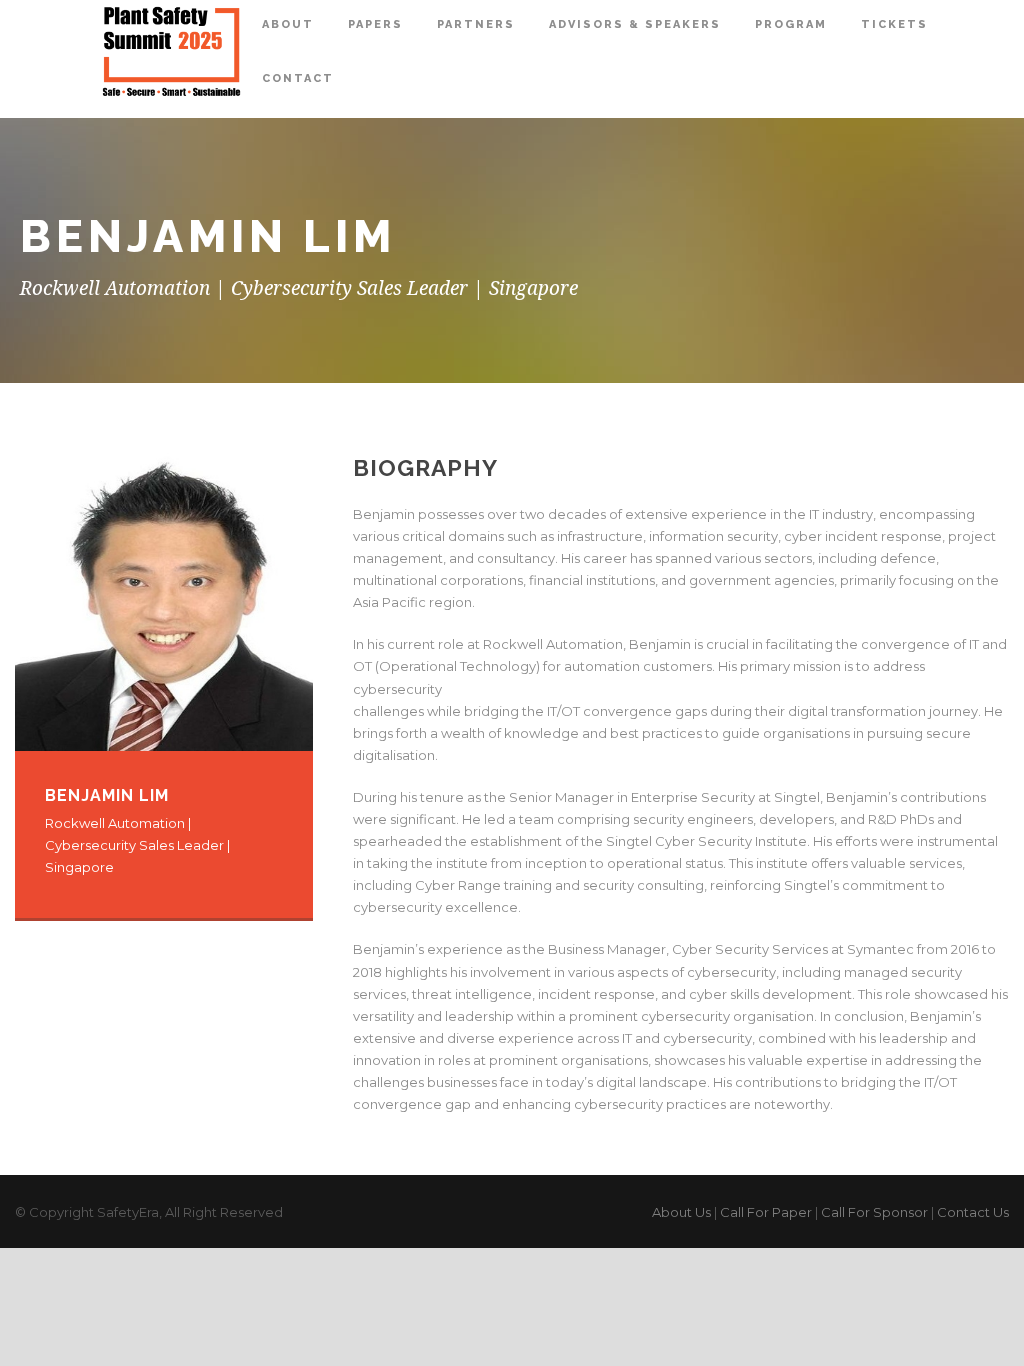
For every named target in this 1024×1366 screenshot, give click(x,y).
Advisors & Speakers (635, 24)
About (288, 24)
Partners (476, 24)
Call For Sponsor (874, 1212)
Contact (298, 78)
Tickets (894, 24)
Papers (375, 24)
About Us (681, 1212)
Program (791, 24)
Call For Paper (766, 1212)
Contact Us (973, 1212)
